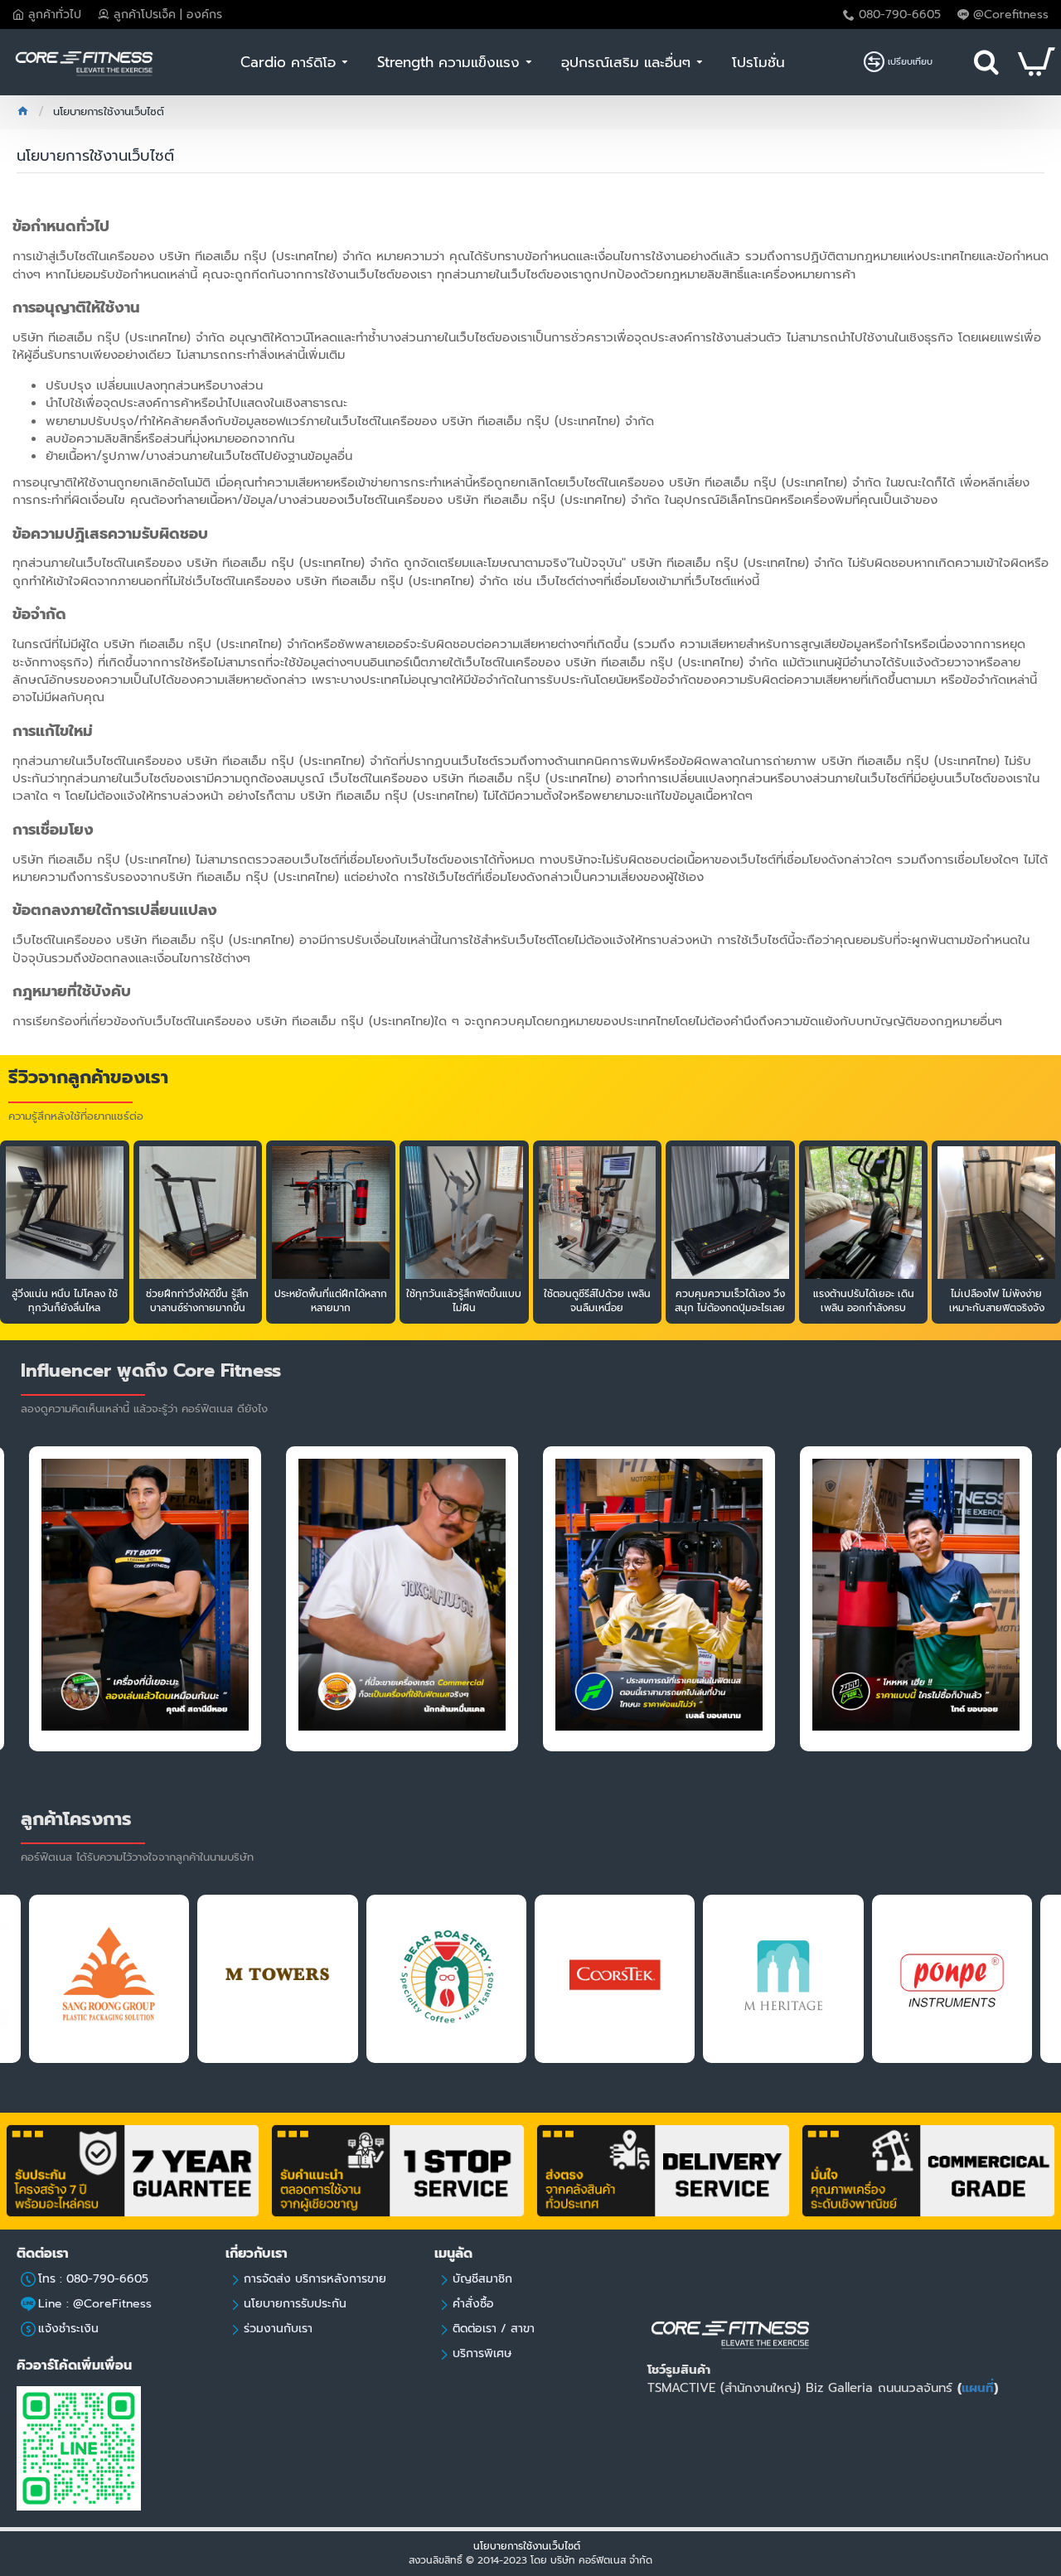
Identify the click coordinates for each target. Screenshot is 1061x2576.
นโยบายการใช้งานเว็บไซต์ (528, 2546)
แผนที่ (978, 2388)
